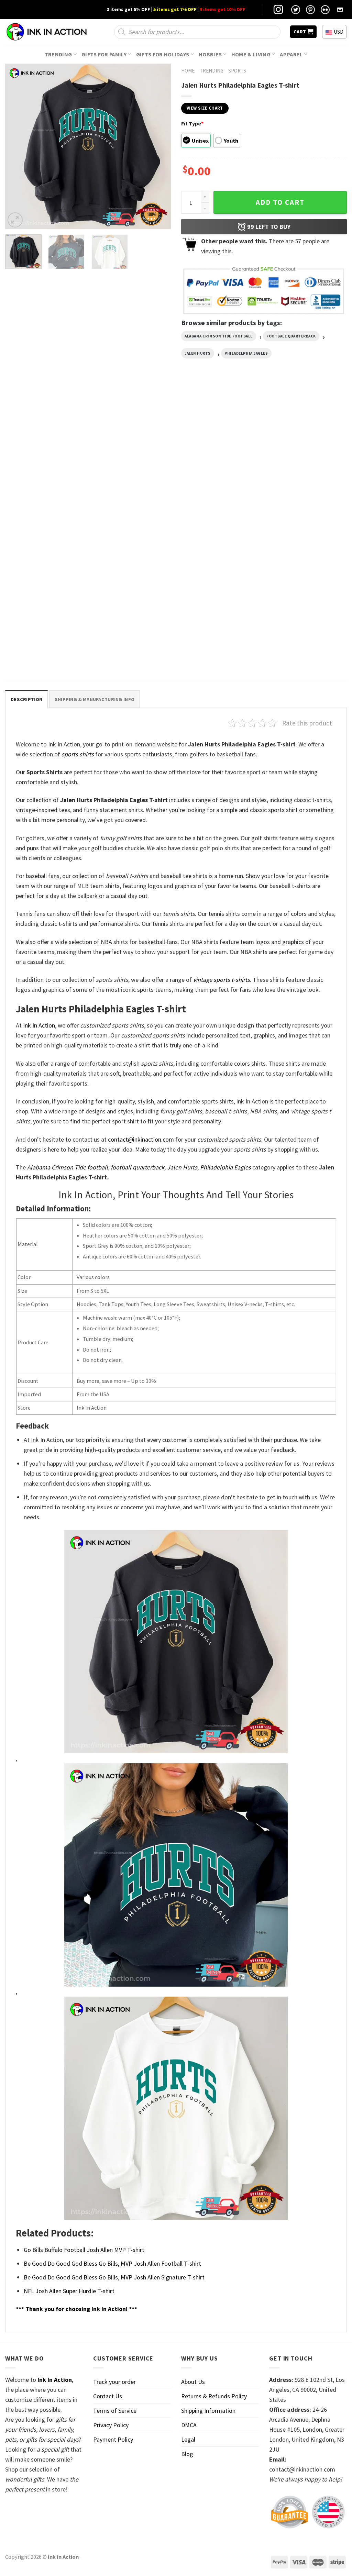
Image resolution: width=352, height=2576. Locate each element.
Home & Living (251, 54)
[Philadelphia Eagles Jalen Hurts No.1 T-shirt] (45, 589)
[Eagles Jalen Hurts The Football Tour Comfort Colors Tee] (132, 451)
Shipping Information (208, 2411)
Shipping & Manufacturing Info (95, 699)
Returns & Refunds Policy (214, 2396)
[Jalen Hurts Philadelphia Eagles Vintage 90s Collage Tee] (307, 451)
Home (188, 71)
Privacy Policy (111, 2425)
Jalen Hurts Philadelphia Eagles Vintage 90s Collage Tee (304, 510)
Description (26, 699)
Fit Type (192, 123)
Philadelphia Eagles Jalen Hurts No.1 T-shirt (43, 649)
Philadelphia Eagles (246, 353)
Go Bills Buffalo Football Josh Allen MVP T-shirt (84, 2250)
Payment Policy (113, 2439)
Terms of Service (115, 2411)
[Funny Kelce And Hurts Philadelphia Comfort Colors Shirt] (220, 451)
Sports (237, 71)
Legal (188, 2439)
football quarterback (291, 336)
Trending (58, 54)
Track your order (114, 2382)
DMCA (189, 2425)
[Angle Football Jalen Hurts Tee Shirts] (45, 451)
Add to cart (280, 202)
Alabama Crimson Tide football (219, 336)
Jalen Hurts (198, 353)
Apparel (291, 54)
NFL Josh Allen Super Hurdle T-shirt (69, 2291)
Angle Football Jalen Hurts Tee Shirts (42, 510)
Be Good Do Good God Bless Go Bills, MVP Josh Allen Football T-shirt (112, 2263)
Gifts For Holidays (163, 54)
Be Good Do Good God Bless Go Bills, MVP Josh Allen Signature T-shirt (114, 2277)
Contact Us (108, 2396)
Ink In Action (39, 1025)
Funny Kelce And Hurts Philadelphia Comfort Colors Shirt (214, 514)
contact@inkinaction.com (141, 1139)
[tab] (26, 699)
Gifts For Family (104, 54)
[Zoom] (15, 220)
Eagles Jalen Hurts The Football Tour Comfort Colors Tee (130, 510)
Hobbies (210, 54)
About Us (193, 2382)
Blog (187, 2454)
